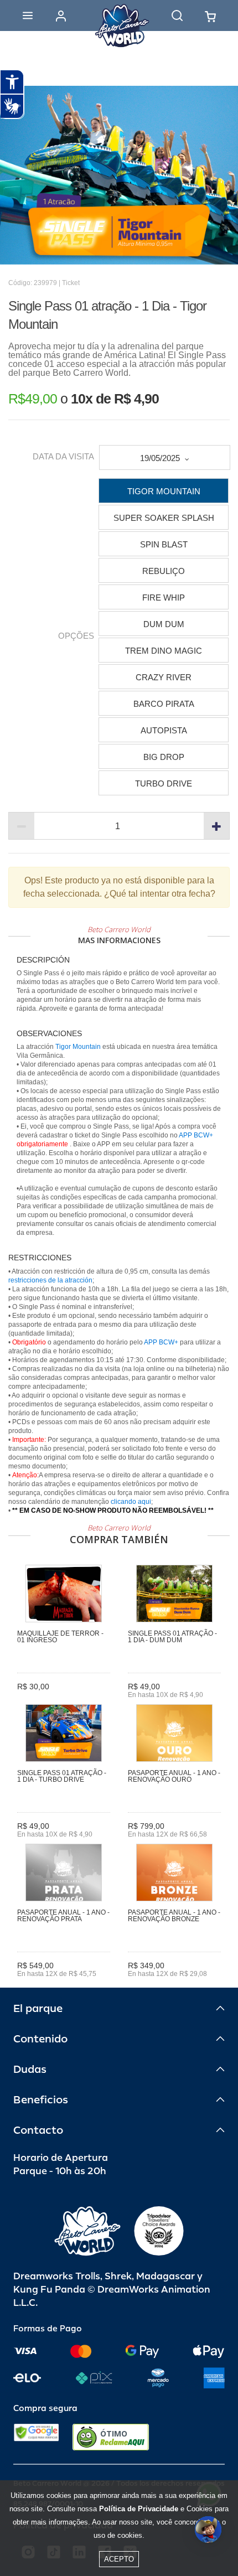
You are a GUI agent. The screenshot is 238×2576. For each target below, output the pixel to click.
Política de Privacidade (139, 2509)
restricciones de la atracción (50, 1280)
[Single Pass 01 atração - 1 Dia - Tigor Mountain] (119, 175)
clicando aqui (131, 1502)
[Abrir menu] (28, 15)
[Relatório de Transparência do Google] (36, 2437)
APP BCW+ (196, 1135)
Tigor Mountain (79, 1047)
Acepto (119, 2559)
